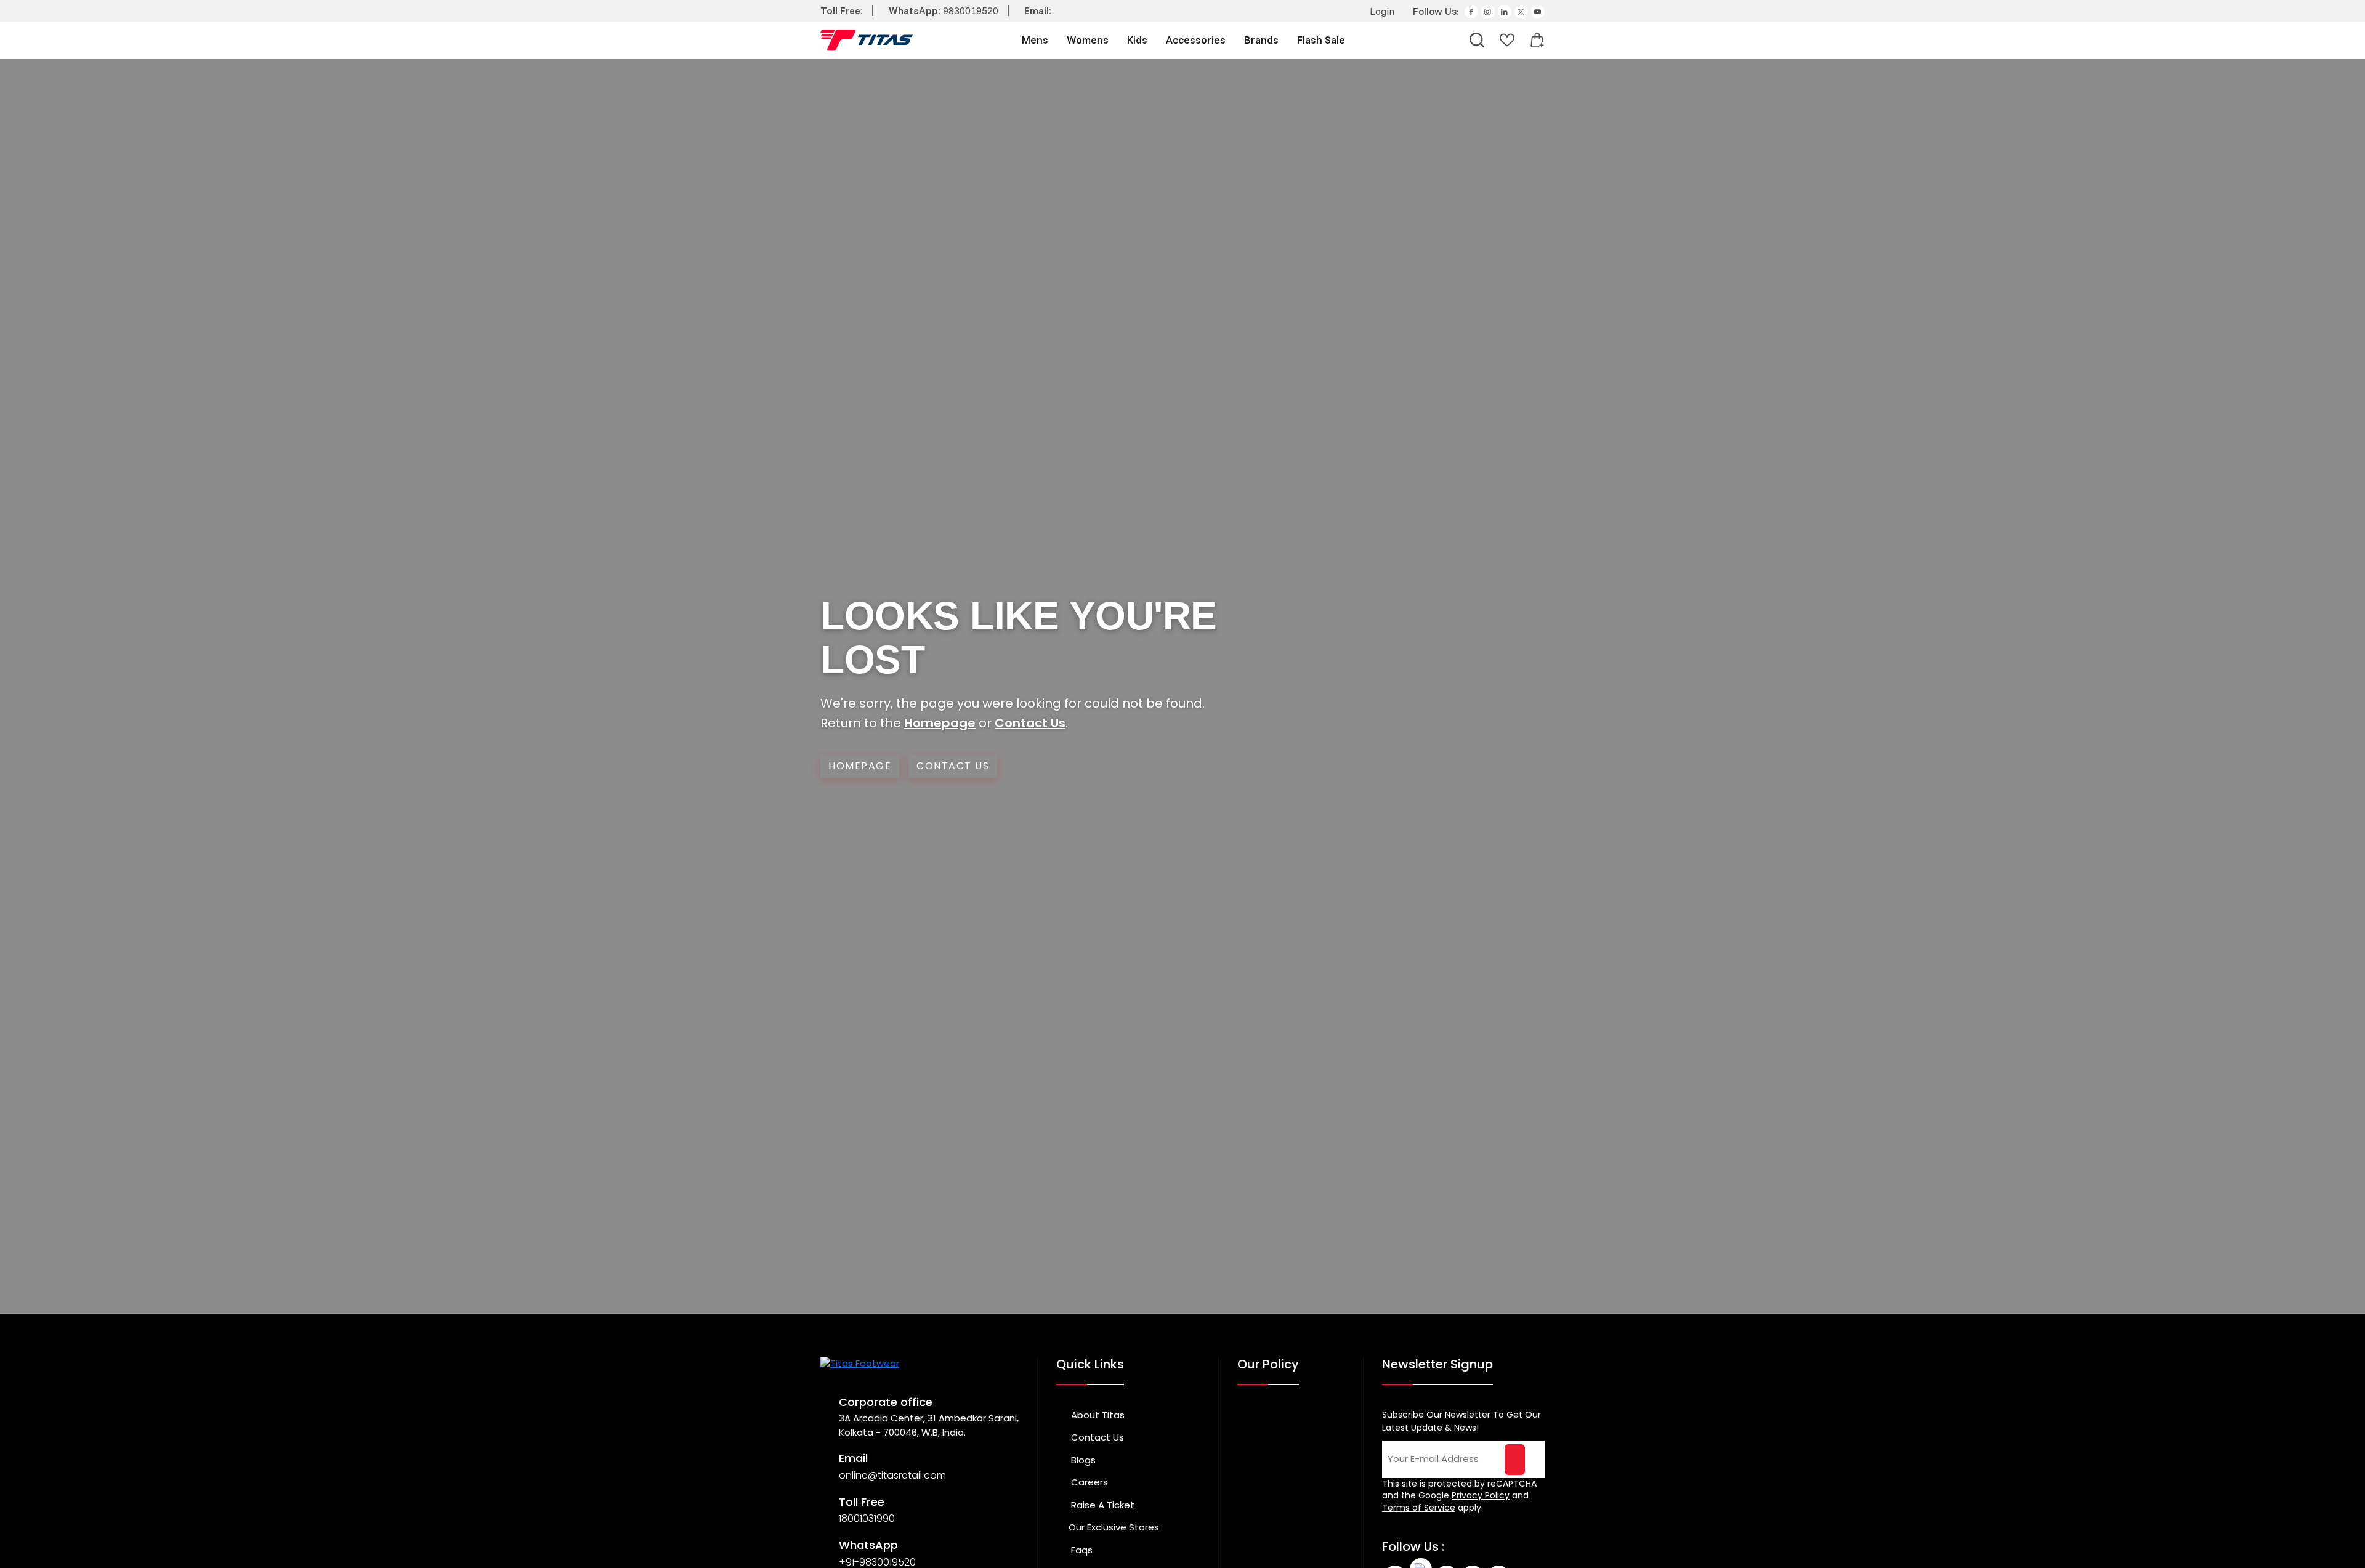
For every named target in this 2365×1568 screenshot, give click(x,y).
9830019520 (971, 10)
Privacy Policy (1481, 1495)
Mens (1035, 40)
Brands (1261, 40)
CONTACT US (953, 766)
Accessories (1196, 40)
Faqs (1081, 1550)
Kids (1137, 40)
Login (1381, 11)
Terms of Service (1419, 1508)
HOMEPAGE (860, 766)
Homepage (940, 723)
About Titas (1097, 1415)
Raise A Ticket (1102, 1505)
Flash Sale (1321, 40)
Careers (1088, 1482)
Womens (1088, 40)
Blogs (1082, 1460)
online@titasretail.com (892, 1475)
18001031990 (867, 1518)
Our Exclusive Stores (1114, 1527)
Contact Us (1030, 723)
